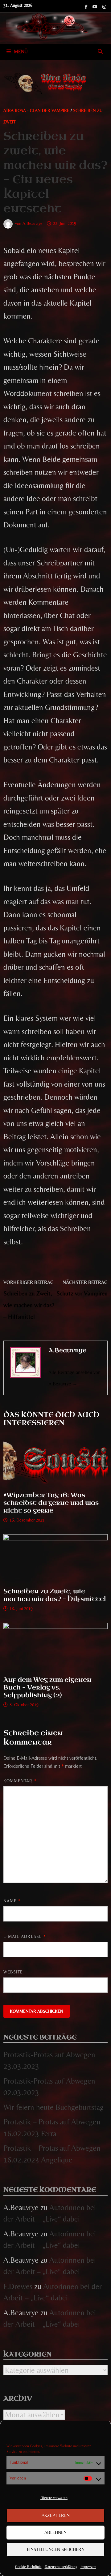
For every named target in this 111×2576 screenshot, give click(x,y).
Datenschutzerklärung (61, 2567)
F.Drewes (18, 2286)
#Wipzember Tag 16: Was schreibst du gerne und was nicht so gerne (51, 1503)
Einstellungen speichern (56, 2549)
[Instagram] (104, 6)
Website (13, 1972)
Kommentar (20, 1781)
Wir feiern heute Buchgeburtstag (53, 2107)
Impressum (88, 2567)
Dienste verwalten (54, 2498)
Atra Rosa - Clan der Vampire (36, 110)
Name (12, 1901)
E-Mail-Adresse (25, 1936)
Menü (21, 52)
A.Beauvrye (33, 223)
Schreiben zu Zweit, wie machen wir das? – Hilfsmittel (55, 1595)
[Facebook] (87, 6)
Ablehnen (55, 2532)
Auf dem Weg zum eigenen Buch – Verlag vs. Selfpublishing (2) (47, 1687)
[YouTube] (96, 6)
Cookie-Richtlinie (28, 2567)
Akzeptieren (56, 2515)
